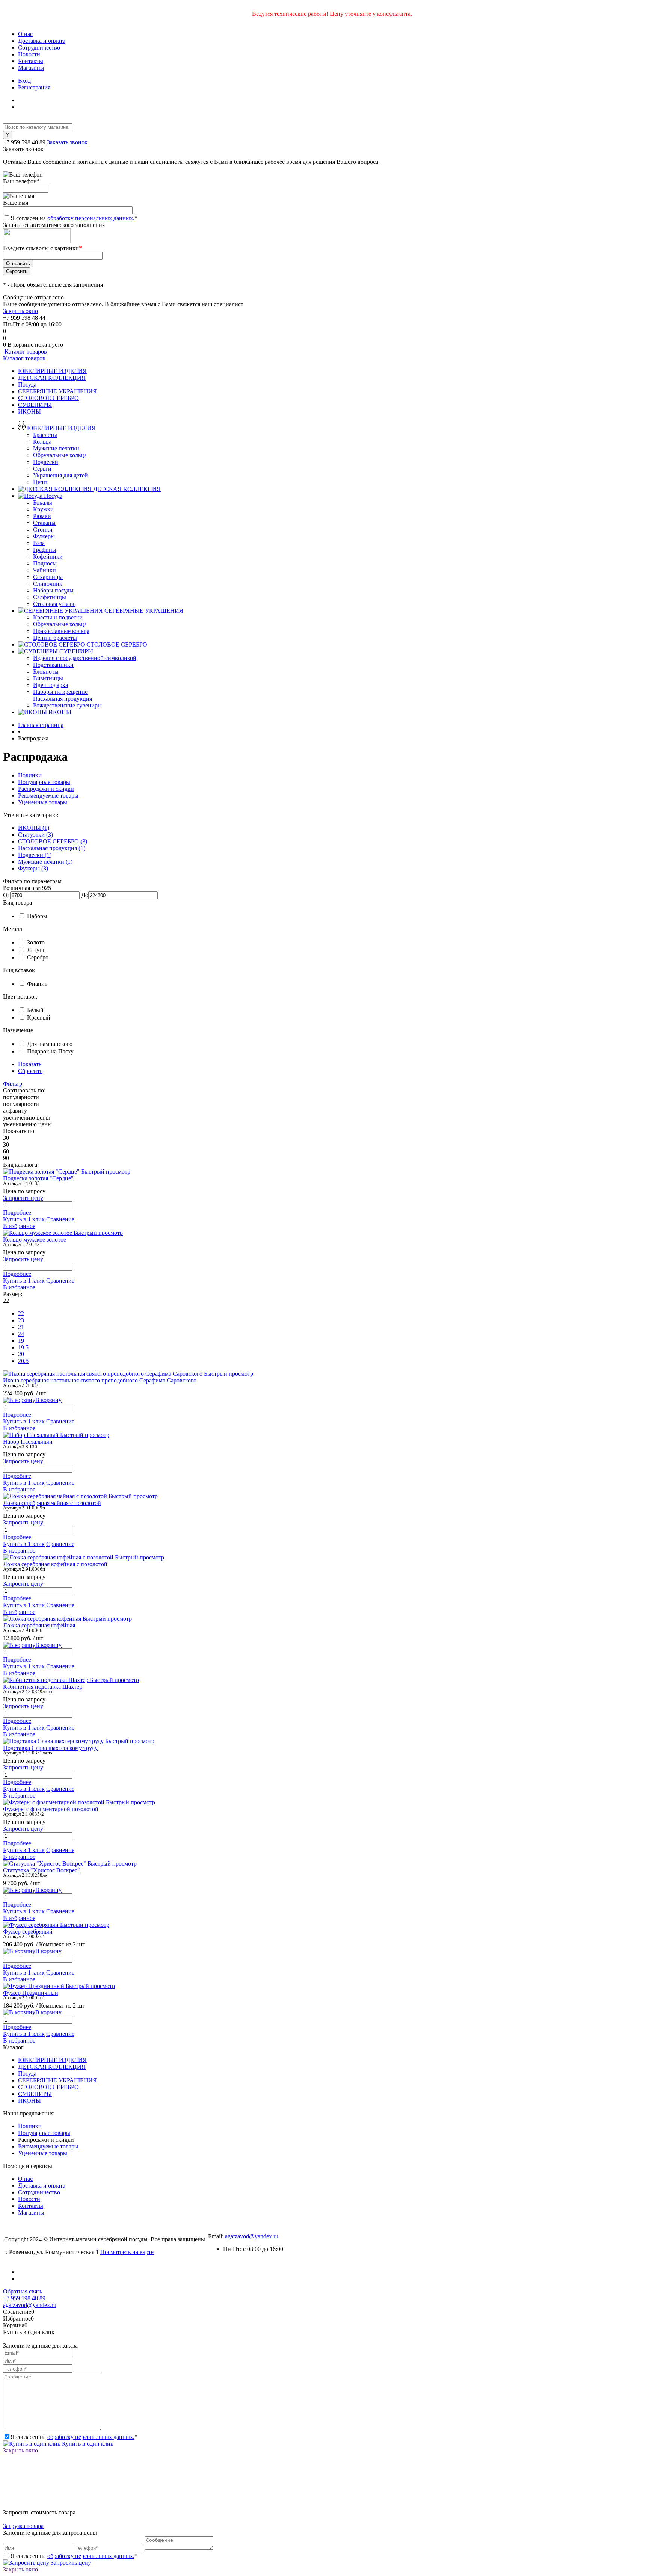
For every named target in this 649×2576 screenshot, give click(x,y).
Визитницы (48, 678)
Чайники (45, 570)
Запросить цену (70, 2563)
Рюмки (42, 516)
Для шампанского (50, 1044)
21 (21, 1327)
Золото (36, 942)
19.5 (23, 1347)
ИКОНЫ (29, 412)
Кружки (43, 509)
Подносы (45, 563)
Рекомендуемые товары (48, 795)
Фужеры (44, 536)
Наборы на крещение (60, 692)
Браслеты (45, 435)
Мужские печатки (56, 448)
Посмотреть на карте (127, 2252)
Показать (30, 1064)
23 (21, 1320)
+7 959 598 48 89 (24, 142)
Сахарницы (48, 577)
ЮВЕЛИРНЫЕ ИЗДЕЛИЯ (52, 371)
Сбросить (30, 1071)
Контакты (31, 61)
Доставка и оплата (42, 41)
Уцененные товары (43, 802)
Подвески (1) (35, 855)
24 (21, 1334)
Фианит (37, 984)
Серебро (38, 957)
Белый (35, 1010)
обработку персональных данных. (91, 218)
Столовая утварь (54, 604)
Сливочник (48, 584)
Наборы (37, 916)
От (7, 895)
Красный (39, 1018)
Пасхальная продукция (63, 699)
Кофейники (48, 557)
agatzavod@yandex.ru (252, 2236)
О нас (25, 34)
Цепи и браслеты (55, 638)
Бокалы (43, 502)
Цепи (40, 482)
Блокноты (46, 672)
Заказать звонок (67, 142)
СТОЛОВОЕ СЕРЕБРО (48, 398)
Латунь (36, 950)
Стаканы (44, 523)
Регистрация (34, 87)
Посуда (27, 385)
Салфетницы (50, 597)
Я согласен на (74, 218)
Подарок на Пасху (50, 1051)
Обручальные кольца (60, 455)
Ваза (39, 543)
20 (21, 1354)
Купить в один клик (87, 2444)
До (85, 895)
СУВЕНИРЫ (35, 405)
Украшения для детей (60, 475)
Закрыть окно (20, 311)
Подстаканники (53, 665)
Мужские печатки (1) (45, 862)
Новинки (30, 775)
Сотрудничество (39, 48)
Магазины (31, 68)
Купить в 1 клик (24, 1219)
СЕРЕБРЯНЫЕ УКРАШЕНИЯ (57, 391)
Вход (24, 81)
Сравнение (60, 1219)
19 (21, 1341)
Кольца (42, 442)
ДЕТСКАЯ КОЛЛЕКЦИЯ (52, 378)
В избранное (19, 1226)
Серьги (42, 469)
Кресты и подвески (58, 617)
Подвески (46, 462)
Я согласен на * (74, 2437)
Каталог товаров (25, 351)
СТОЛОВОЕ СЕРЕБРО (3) (53, 841)
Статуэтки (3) (35, 835)
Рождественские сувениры (67, 705)
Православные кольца (61, 631)
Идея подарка (51, 685)
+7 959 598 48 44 (24, 318)
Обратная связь (23, 2291)
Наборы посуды (53, 590)
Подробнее (17, 1212)
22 (21, 1314)
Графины (45, 550)
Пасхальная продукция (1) (52, 848)
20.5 (23, 1361)
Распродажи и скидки (46, 789)
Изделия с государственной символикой (85, 658)
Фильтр (13, 1084)
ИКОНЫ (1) (34, 828)
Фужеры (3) (33, 868)
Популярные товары (44, 782)
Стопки (43, 530)
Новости (29, 54)
